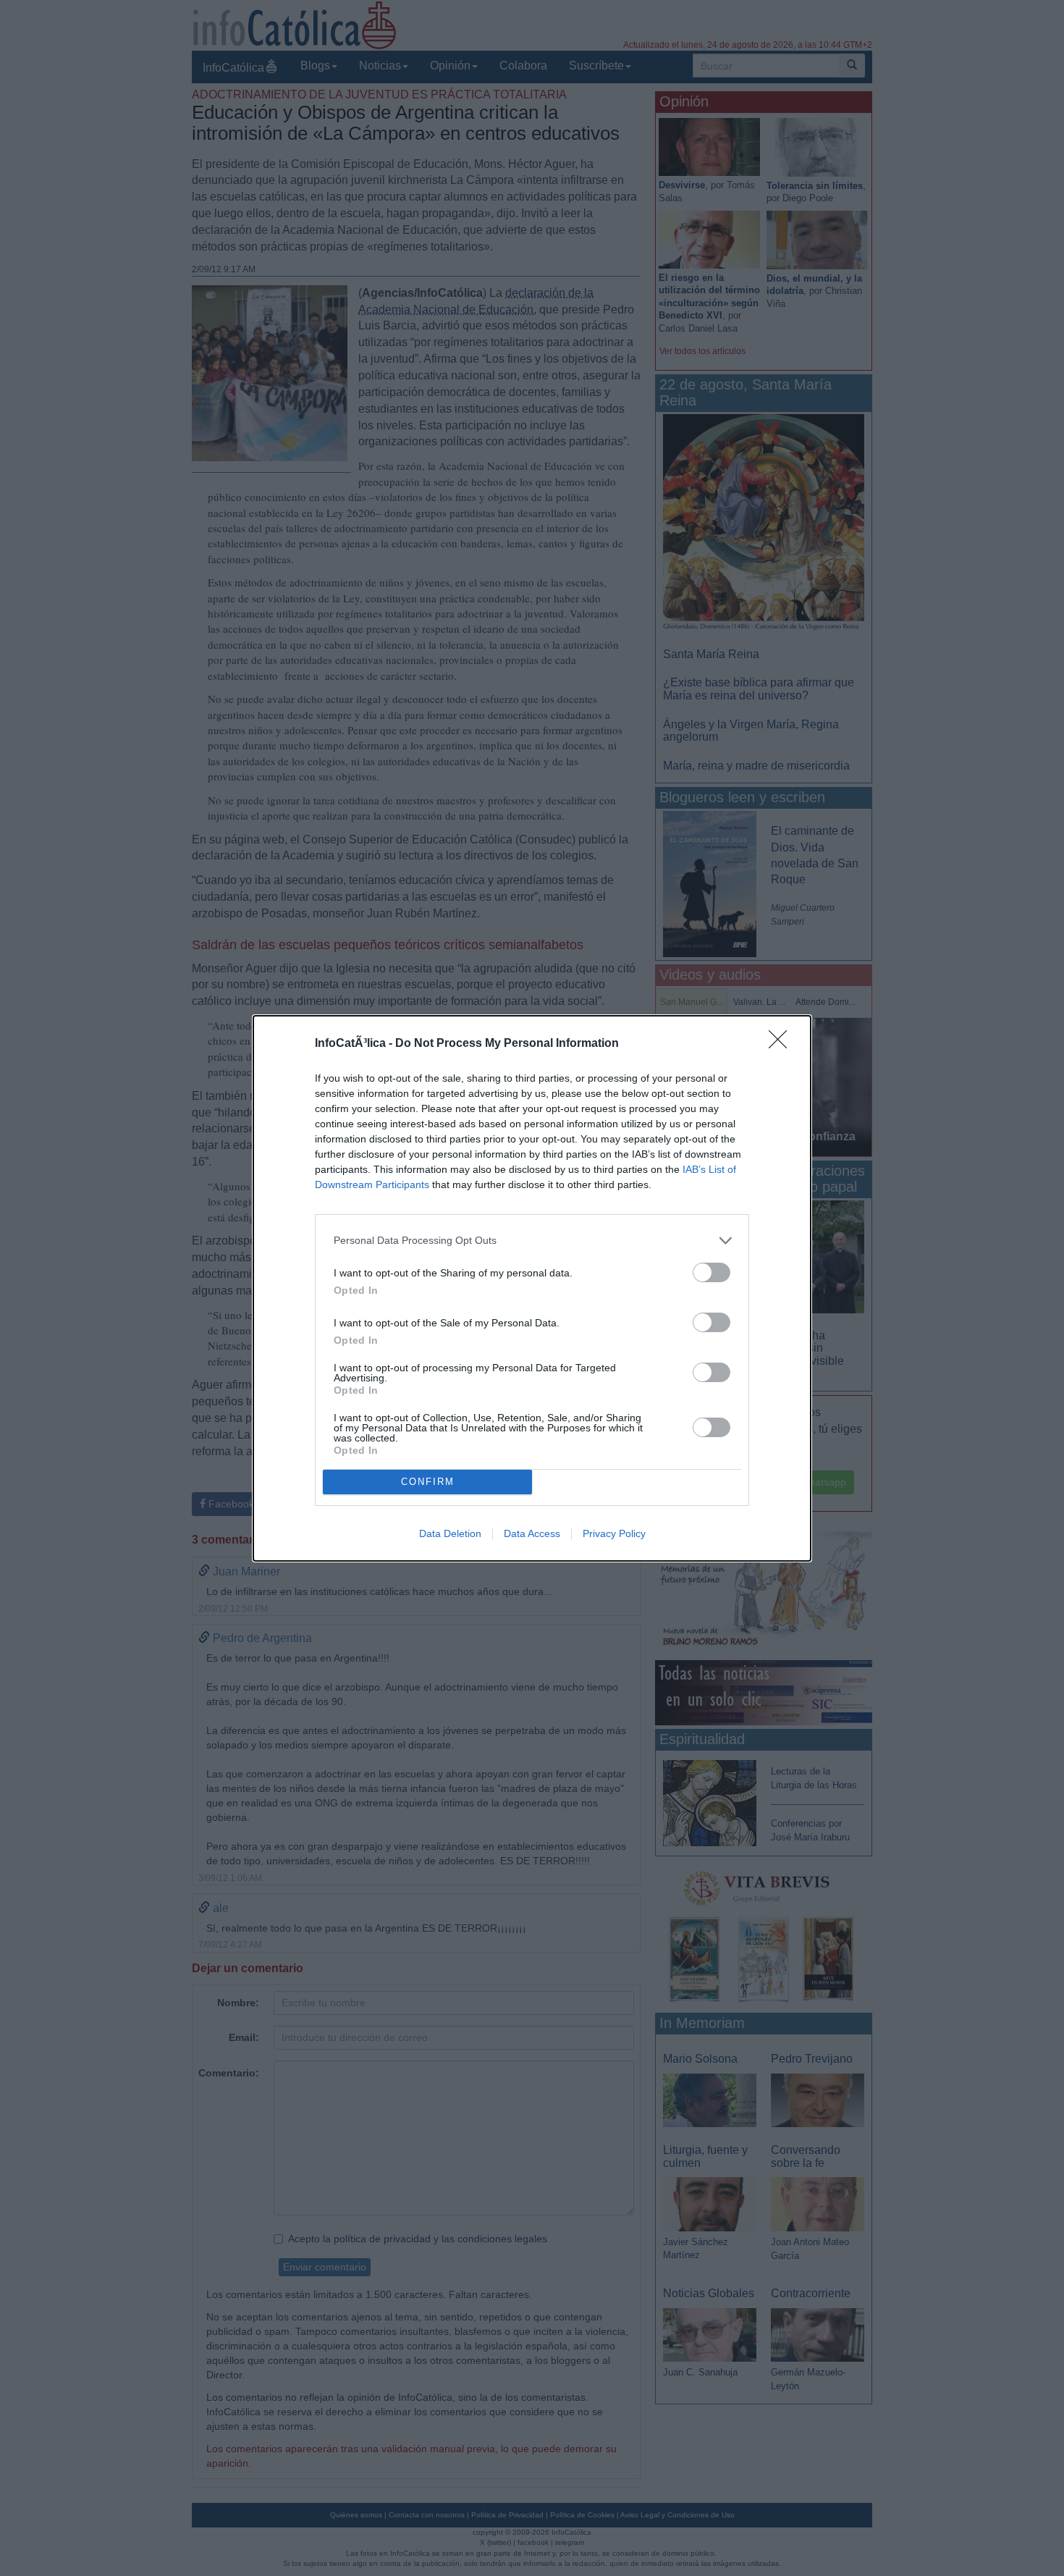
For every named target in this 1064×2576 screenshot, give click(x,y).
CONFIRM (428, 1482)
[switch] (712, 1272)
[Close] (782, 1044)
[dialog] (532, 1288)
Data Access (532, 1533)
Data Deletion (450, 1533)
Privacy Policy (614, 1533)
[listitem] (532, 1241)
